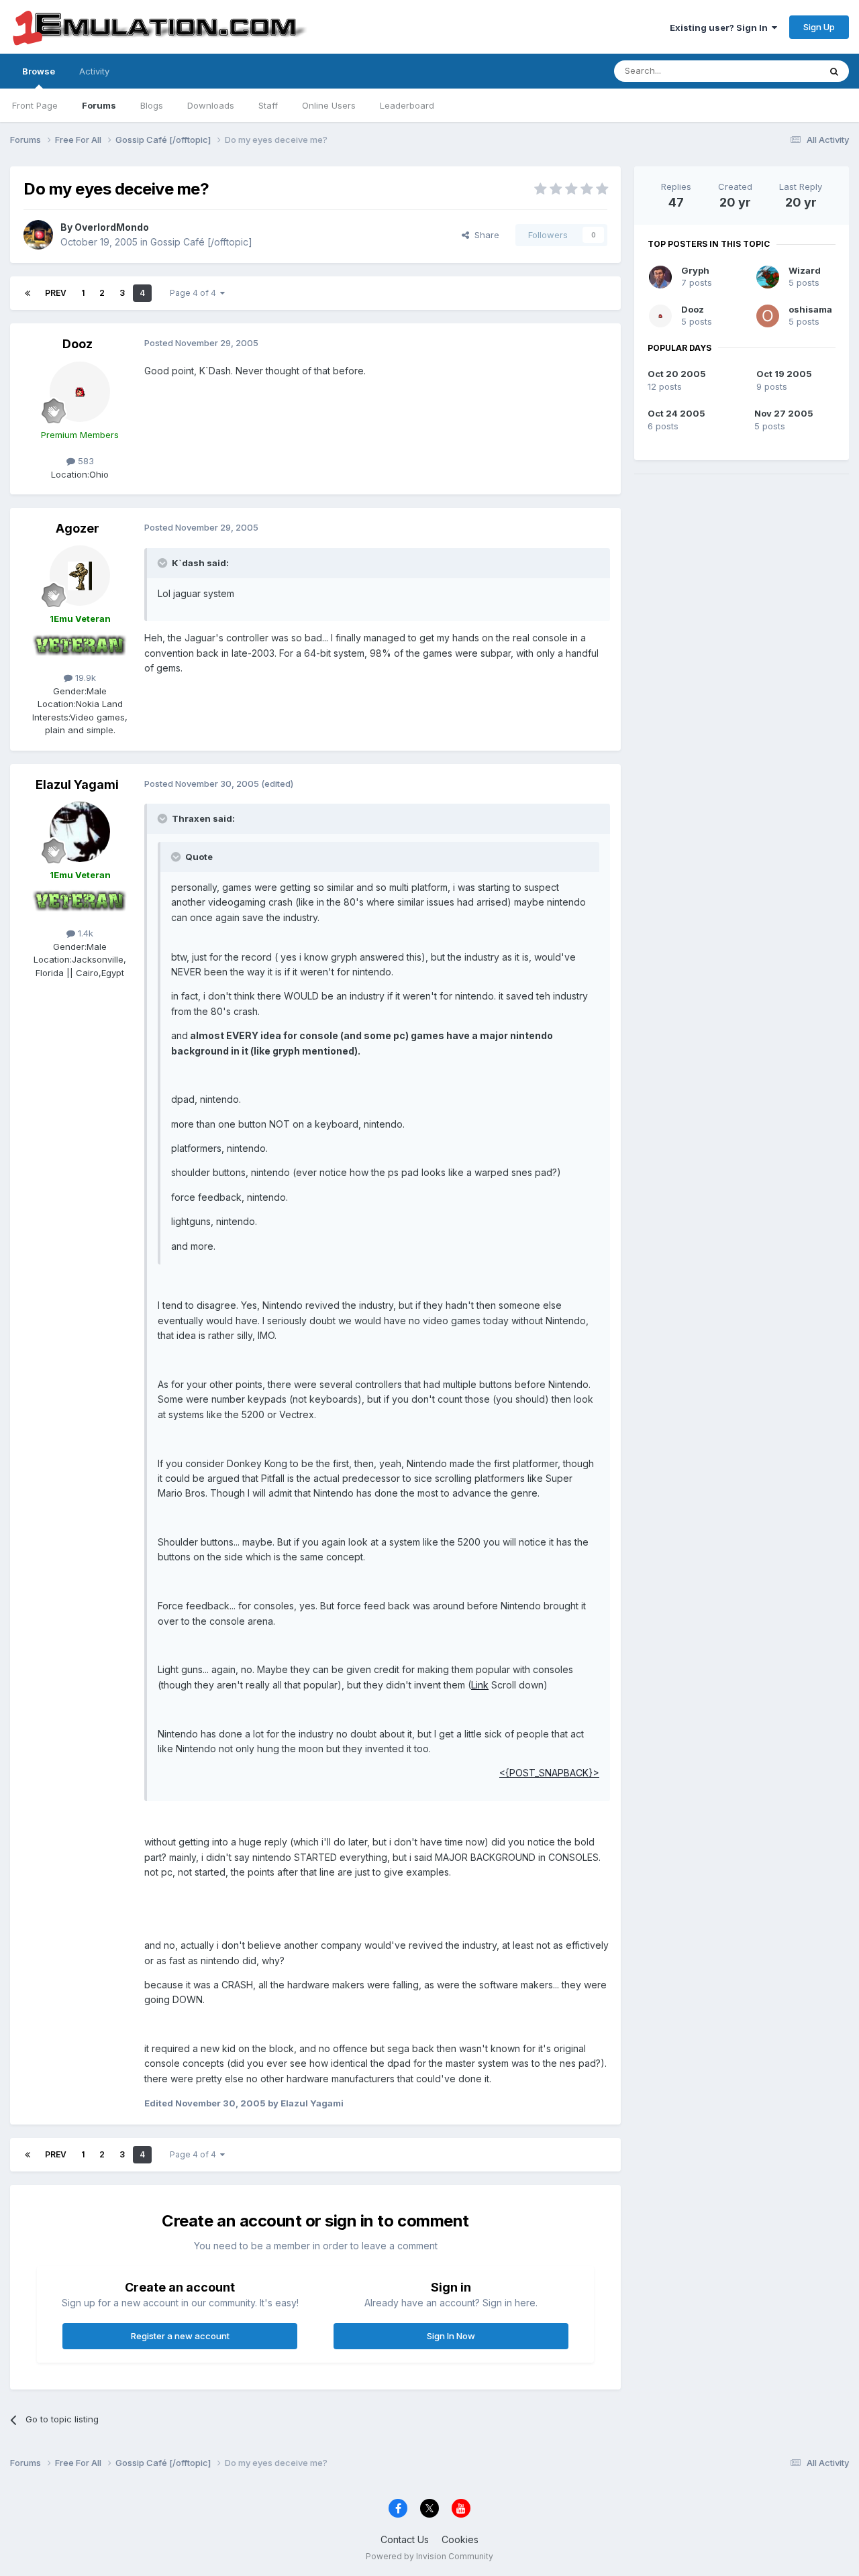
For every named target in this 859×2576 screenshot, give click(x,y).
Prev (56, 293)
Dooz (78, 344)
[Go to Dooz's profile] (80, 392)
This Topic (780, 71)
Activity (94, 71)
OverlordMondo (112, 227)
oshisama (810, 309)
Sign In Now (451, 2336)
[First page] (28, 293)
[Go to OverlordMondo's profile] (38, 235)
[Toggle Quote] (164, 563)
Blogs (152, 105)
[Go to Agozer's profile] (80, 576)
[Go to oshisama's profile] (768, 316)
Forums (99, 105)
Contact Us (405, 2539)
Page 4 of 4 (195, 293)
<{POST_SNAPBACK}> (549, 1773)
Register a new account (180, 2336)
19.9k (84, 678)
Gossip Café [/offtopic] (201, 242)
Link (480, 1685)
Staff (268, 105)
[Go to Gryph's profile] (660, 277)
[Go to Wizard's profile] (768, 277)
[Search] (834, 71)
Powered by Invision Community (429, 2556)
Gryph (695, 270)
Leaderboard (407, 105)
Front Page (35, 105)
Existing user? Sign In (721, 28)
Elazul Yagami (77, 785)
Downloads (211, 105)
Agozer (78, 528)
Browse (39, 71)
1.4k (84, 933)
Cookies (460, 2539)
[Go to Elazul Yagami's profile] (80, 832)
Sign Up (819, 27)
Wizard (805, 270)
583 (85, 461)
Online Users (329, 105)
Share (484, 235)
